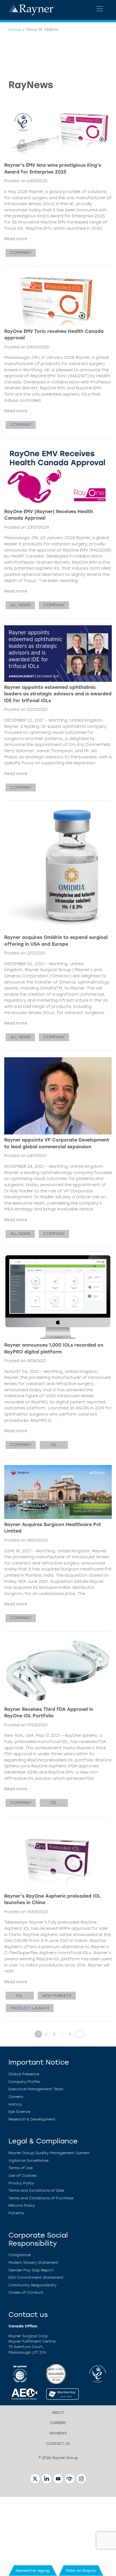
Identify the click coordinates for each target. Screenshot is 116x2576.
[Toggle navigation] (100, 9)
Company (21, 253)
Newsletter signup (33, 2570)
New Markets (57, 1996)
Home (15, 30)
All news (20, 605)
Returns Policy (22, 2205)
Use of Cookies (23, 2175)
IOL (54, 1445)
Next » (78, 2034)
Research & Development (32, 2119)
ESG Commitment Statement (36, 2277)
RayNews (58, 2433)
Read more (16, 239)
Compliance (20, 2255)
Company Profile (24, 2082)
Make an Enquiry (81, 2570)
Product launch (30, 2008)
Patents (16, 2213)
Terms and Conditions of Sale (36, 2190)
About (58, 2413)
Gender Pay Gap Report (31, 2270)
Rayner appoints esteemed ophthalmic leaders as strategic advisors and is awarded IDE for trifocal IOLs (58, 694)
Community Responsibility (33, 2285)
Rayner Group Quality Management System (49, 2153)
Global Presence (24, 2074)
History (15, 2104)
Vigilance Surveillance (28, 2161)
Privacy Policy (21, 2183)
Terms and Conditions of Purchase (41, 2198)
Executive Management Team (36, 2089)
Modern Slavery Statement (34, 2263)
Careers (16, 2097)
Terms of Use (21, 2168)
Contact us (58, 2444)
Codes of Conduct (26, 2292)
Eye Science (19, 2112)
